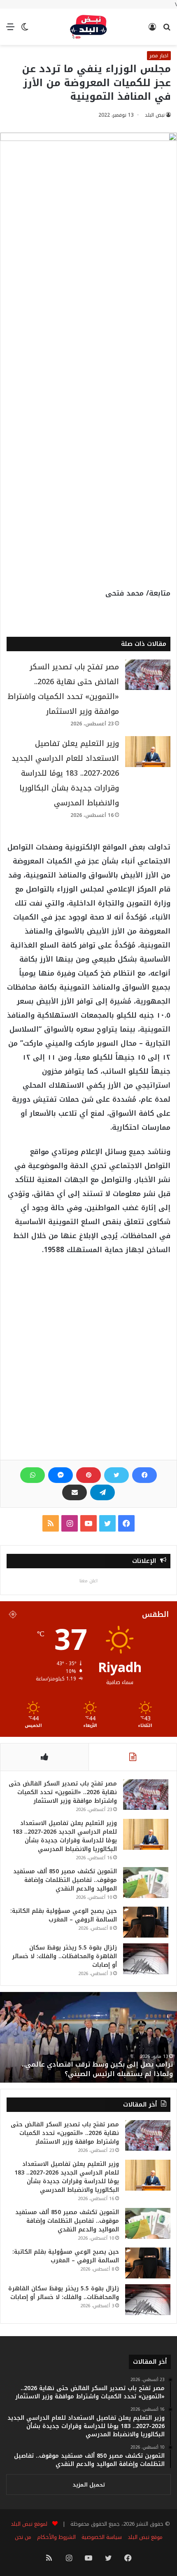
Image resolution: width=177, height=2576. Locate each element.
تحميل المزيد (89, 2485)
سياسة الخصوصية (102, 2537)
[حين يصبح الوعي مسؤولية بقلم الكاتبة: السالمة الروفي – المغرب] (146, 1922)
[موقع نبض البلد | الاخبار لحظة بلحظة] (88, 27)
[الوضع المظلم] (25, 30)
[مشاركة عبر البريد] (75, 1492)
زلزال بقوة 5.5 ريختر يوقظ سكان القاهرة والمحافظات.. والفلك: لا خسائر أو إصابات (64, 1956)
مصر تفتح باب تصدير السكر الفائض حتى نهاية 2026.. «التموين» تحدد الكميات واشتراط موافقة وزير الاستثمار (63, 1792)
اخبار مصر (159, 56)
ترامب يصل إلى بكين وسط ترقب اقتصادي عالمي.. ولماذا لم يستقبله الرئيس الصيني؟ (97, 2069)
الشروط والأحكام (56, 2537)
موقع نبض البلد (145, 2537)
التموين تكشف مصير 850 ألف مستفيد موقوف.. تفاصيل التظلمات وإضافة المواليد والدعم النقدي (65, 1880)
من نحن (23, 2537)
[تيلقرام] (102, 1492)
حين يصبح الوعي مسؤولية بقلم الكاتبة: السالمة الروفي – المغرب (64, 1915)
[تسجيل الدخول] (152, 30)
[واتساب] (33, 1475)
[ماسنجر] (61, 1475)
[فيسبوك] (144, 1475)
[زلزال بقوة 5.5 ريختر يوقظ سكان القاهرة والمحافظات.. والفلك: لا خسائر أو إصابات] (146, 1959)
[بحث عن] (167, 30)
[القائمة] (10, 30)
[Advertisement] (88, 314)
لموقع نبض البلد (27, 2524)
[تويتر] (116, 1475)
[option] (88, 2037)
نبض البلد (155, 115)
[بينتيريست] (88, 1475)
